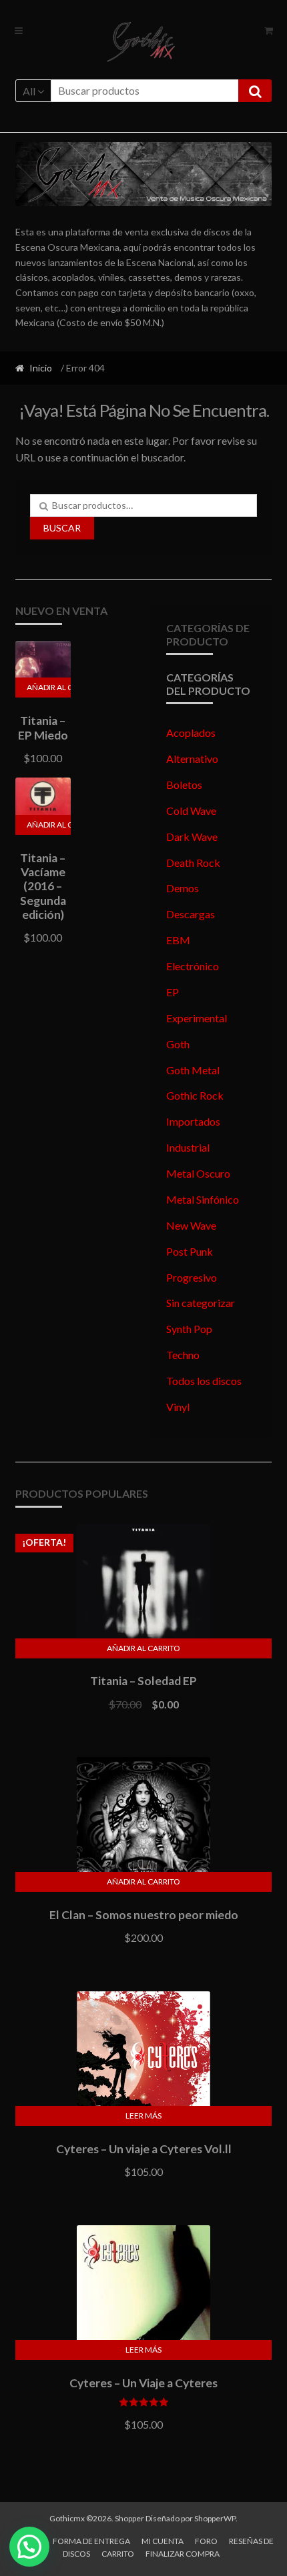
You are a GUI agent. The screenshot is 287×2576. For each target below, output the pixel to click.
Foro (206, 2541)
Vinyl (178, 1407)
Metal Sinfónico (203, 1199)
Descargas (191, 914)
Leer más (143, 2116)
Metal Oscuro (198, 1173)
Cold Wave (191, 811)
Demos (183, 888)
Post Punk (190, 1251)
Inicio (41, 368)
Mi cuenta (163, 2541)
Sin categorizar (201, 1303)
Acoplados (191, 733)
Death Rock (193, 863)
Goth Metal (193, 1070)
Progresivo (192, 1277)
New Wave (191, 1225)
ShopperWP (215, 2518)
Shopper (129, 2518)
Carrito (118, 2554)
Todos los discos (204, 1381)
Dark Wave (192, 837)
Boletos (184, 785)
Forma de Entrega (91, 2541)
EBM (178, 940)
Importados (193, 1121)
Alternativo (192, 759)
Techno (183, 1355)
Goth (178, 1044)
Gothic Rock (195, 1095)
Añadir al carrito (49, 687)
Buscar (62, 528)
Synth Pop (189, 1329)
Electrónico (193, 966)
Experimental (197, 1018)
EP (173, 992)
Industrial (188, 1147)
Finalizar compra (183, 2554)
